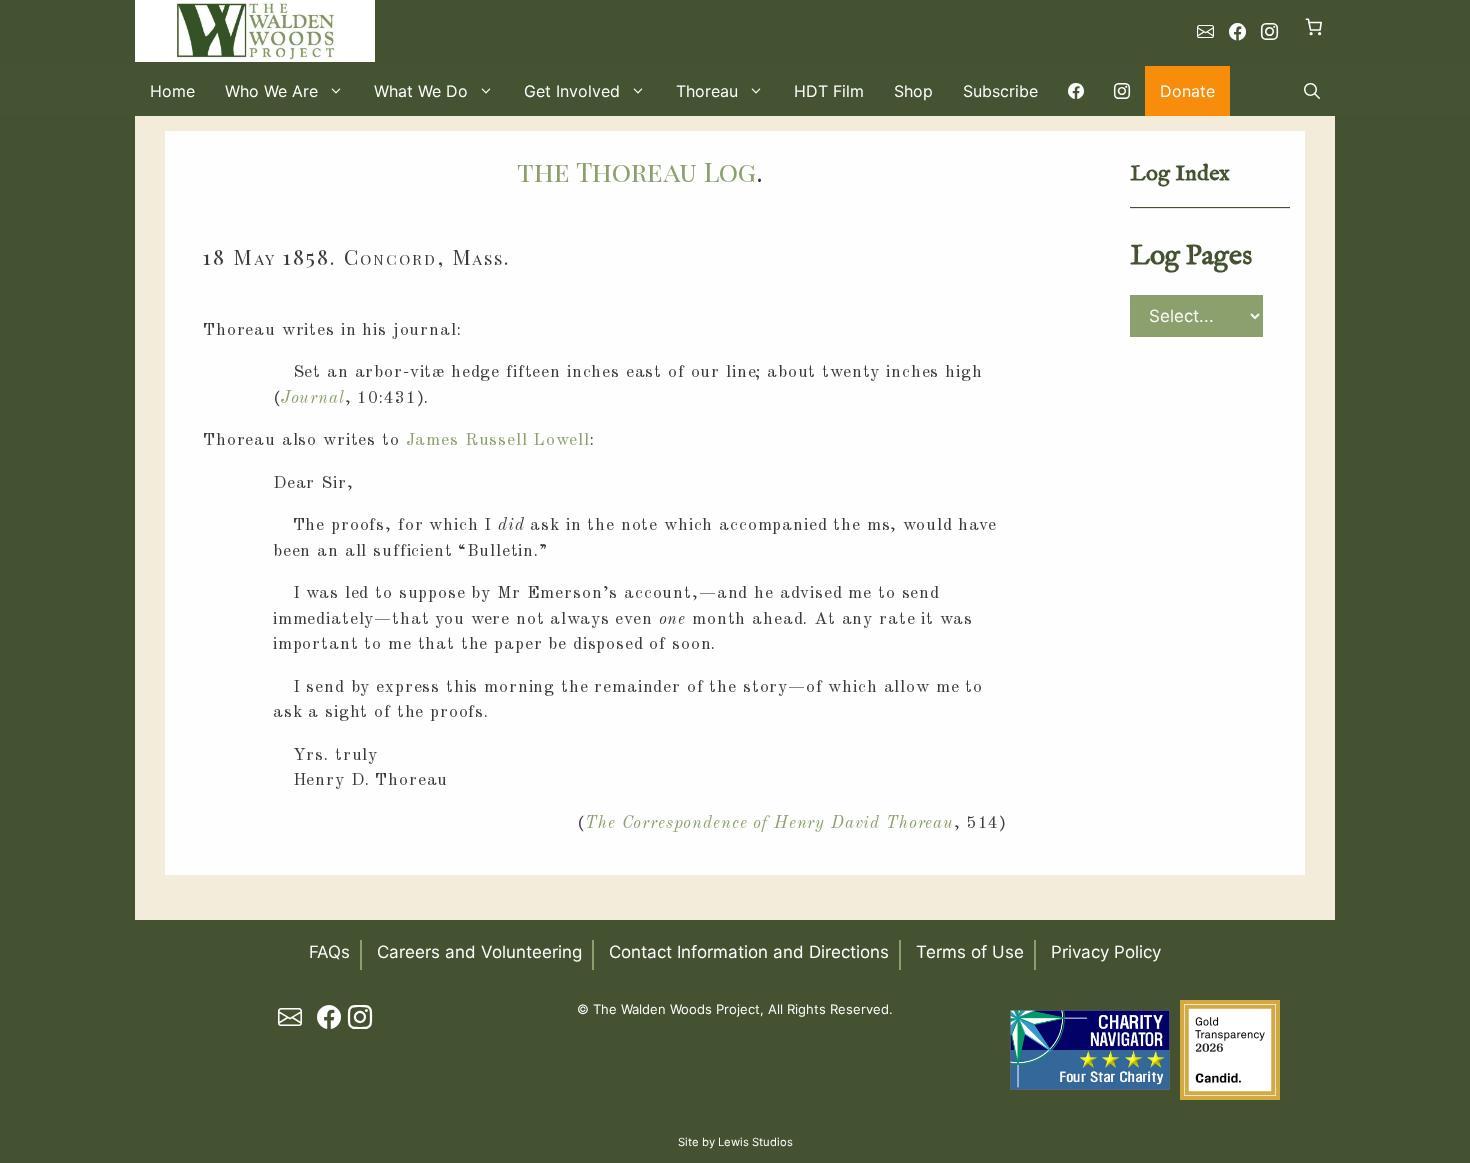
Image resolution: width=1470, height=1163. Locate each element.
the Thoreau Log (636, 171)
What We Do (421, 91)
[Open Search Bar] (1312, 91)
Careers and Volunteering (479, 952)
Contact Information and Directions (749, 952)
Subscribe (1000, 91)
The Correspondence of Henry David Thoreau (769, 823)
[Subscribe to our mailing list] (1205, 32)
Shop (913, 91)
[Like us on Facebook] (1237, 32)
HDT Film (829, 91)
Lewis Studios (755, 1142)
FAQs (329, 952)
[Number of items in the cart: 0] (1314, 26)
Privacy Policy (1106, 952)
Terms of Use (970, 952)
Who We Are (271, 91)
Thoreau (707, 91)
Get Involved (572, 91)
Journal (313, 398)
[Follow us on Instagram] (1269, 32)
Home (172, 91)
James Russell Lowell (498, 440)
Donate (1187, 91)
